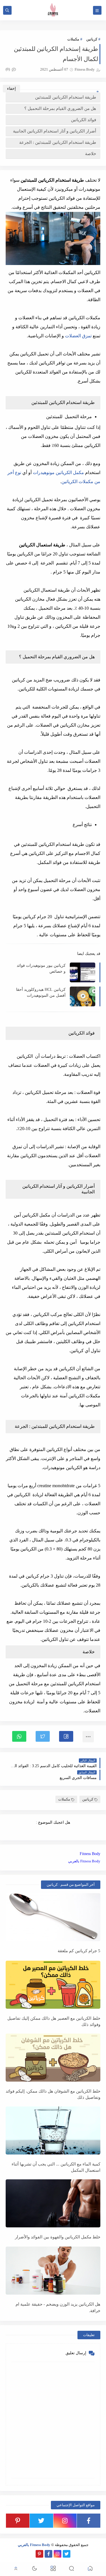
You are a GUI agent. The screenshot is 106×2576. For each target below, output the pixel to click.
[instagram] (65, 2521)
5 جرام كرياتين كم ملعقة (79, 1951)
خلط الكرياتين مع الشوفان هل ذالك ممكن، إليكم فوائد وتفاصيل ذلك (53, 2094)
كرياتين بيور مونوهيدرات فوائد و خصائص (41, 968)
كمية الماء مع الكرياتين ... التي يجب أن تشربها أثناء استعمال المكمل (56, 2167)
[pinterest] (18, 2521)
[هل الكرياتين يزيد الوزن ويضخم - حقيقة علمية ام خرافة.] (53, 2271)
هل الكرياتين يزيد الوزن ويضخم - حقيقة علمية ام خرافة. (58, 2307)
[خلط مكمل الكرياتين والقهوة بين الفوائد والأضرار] (53, 2203)
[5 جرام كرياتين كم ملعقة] (53, 1917)
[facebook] (89, 2521)
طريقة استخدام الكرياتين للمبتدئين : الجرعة (58, 142)
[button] (66, 1736)
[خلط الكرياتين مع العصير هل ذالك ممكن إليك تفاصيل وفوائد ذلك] (53, 1985)
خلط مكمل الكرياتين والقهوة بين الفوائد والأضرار (58, 2237)
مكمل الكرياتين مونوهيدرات (58, 473)
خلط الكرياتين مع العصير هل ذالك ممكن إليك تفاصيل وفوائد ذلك (54, 2022)
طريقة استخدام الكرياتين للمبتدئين (66, 97)
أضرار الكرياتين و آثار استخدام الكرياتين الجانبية (55, 131)
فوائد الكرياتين (84, 120)
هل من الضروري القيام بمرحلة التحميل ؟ (60, 108)
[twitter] (41, 2521)
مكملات (73, 39)
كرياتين (92, 39)
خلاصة (91, 154)
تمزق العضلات (78, 336)
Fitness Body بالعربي (84, 1861)
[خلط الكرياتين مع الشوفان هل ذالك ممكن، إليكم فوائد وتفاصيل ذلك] (53, 2058)
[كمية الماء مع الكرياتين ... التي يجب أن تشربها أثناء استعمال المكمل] (53, 2130)
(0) (8, 69)
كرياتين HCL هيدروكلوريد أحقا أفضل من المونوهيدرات (41, 992)
